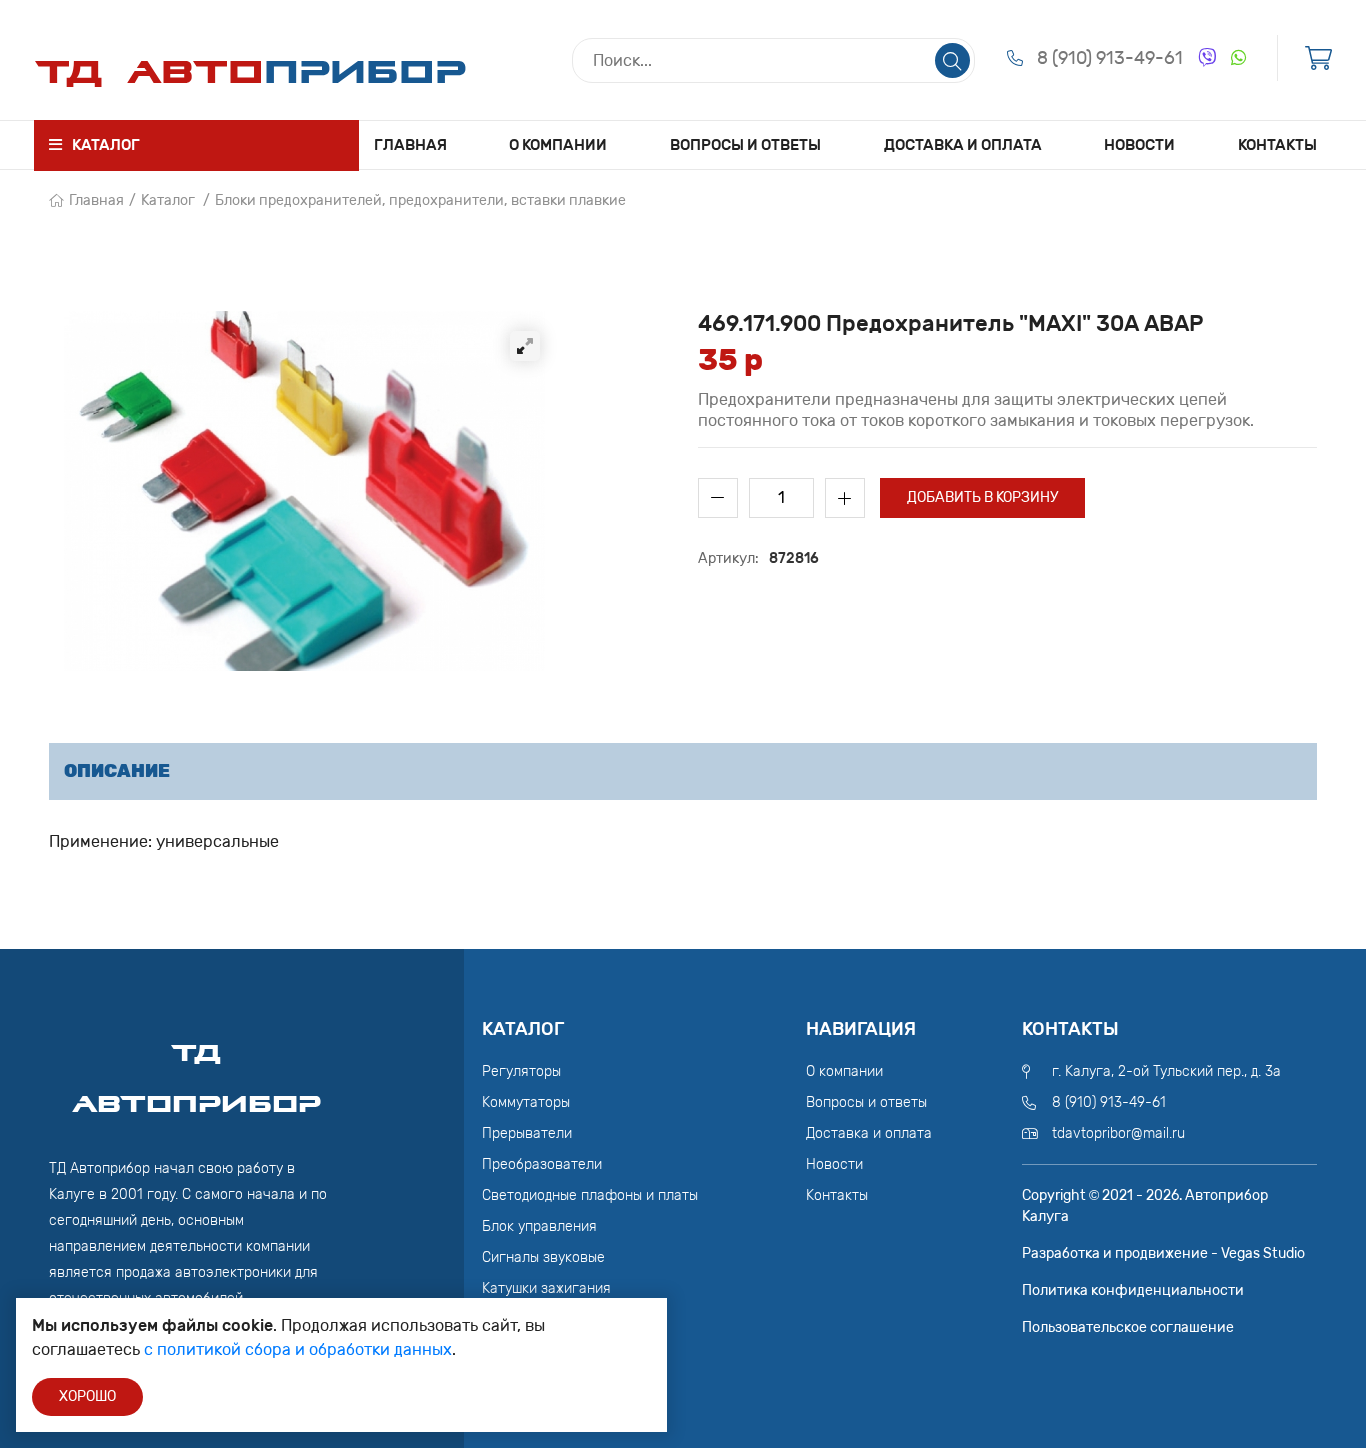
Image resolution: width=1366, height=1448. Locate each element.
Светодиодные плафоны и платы (590, 1195)
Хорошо (87, 1396)
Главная (410, 145)
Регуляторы (521, 1071)
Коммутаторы (526, 1102)
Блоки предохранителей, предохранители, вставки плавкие (420, 200)
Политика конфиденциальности (1133, 1290)
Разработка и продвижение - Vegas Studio (1163, 1253)
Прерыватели (527, 1133)
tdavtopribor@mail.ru (1118, 1133)
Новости (1139, 145)
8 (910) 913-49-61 (1110, 58)
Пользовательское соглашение (1128, 1327)
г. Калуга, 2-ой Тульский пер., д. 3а (1166, 1071)
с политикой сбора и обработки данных (298, 1349)
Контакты (1277, 145)
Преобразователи (542, 1164)
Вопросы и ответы (745, 145)
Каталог (168, 200)
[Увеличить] (525, 346)
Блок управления (539, 1226)
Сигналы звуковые (543, 1257)
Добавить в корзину (982, 497)
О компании (558, 145)
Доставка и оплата (963, 145)
